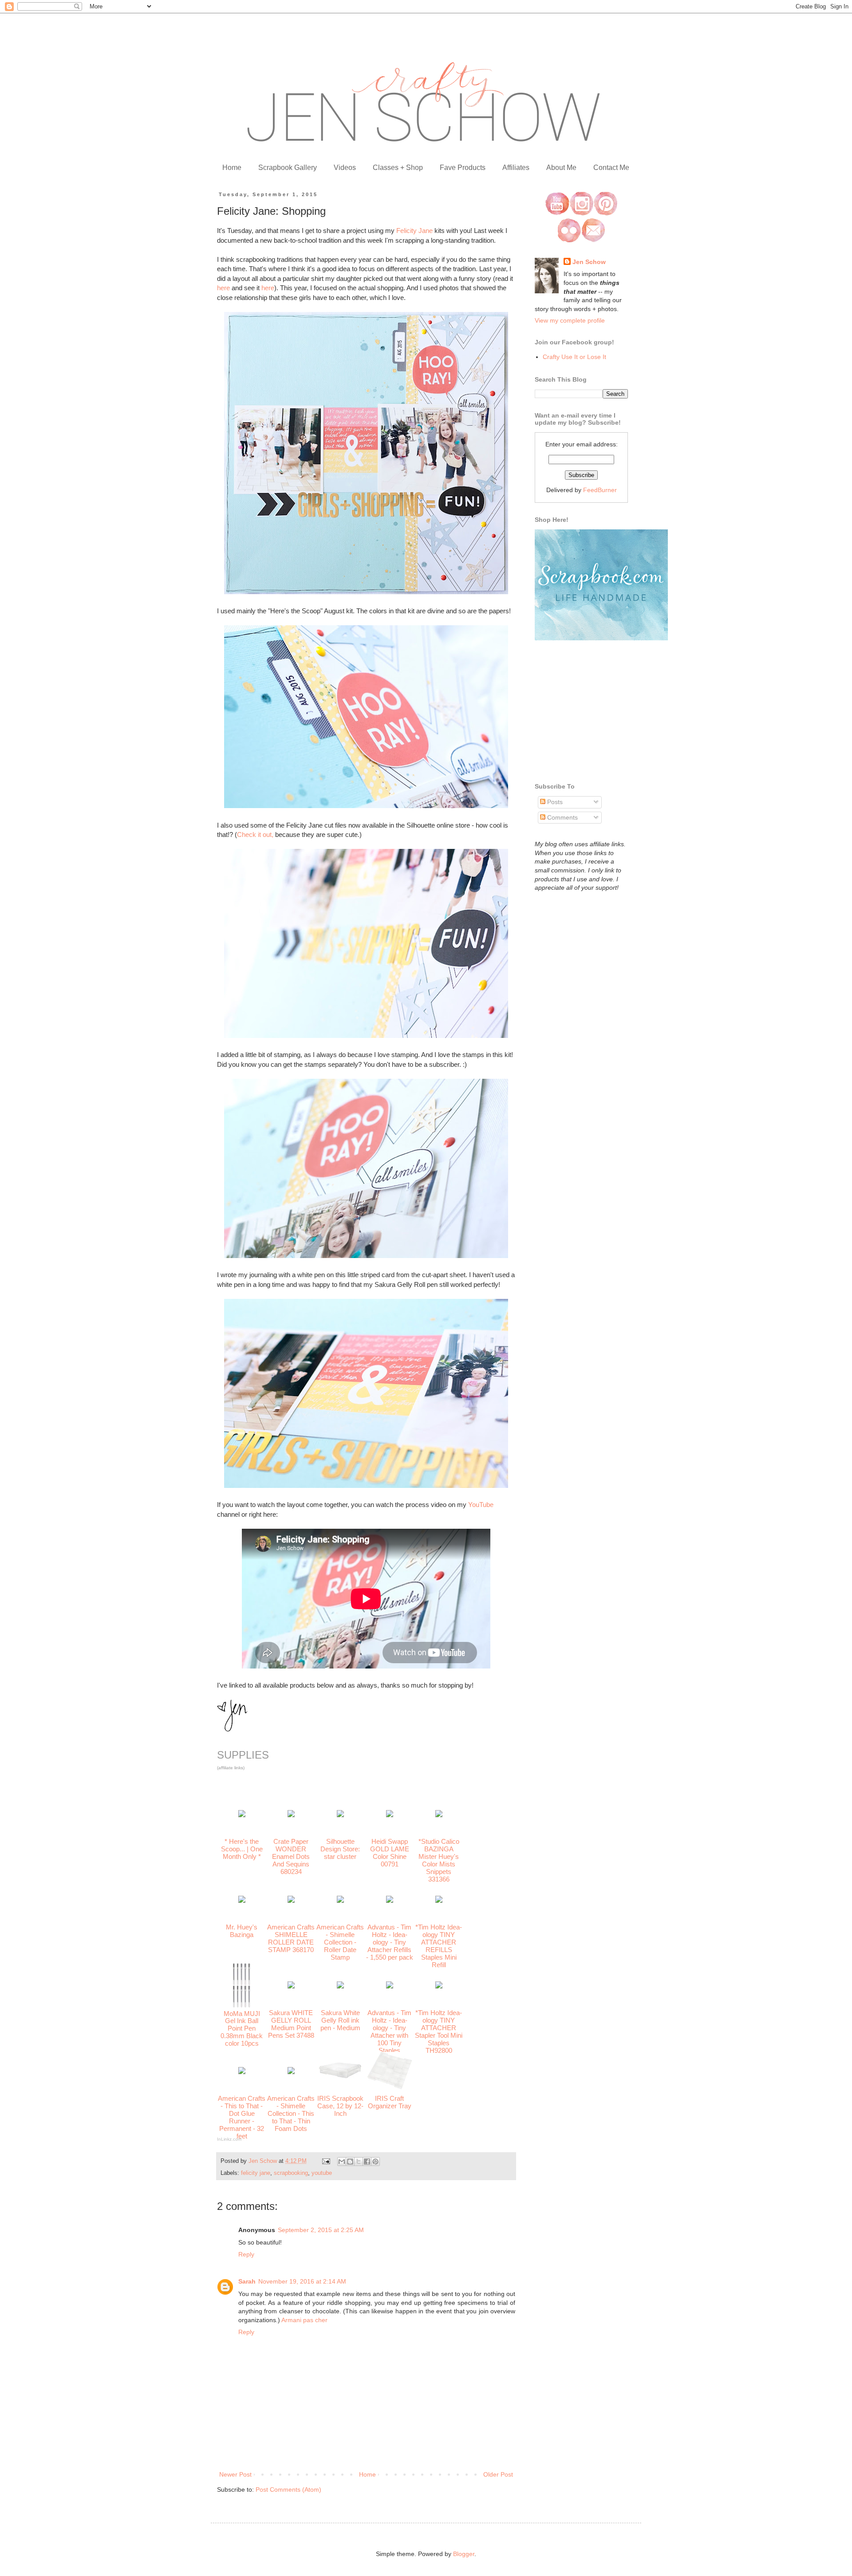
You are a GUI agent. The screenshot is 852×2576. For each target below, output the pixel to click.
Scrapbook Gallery (288, 168)
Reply (246, 2254)
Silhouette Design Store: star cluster (340, 1849)
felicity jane (256, 2173)
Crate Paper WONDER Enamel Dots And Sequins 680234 (291, 1856)
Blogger (464, 2554)
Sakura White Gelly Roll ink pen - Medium (340, 2020)
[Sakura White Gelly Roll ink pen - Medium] (340, 1986)
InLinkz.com (229, 2139)
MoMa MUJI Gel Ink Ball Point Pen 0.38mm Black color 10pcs (242, 2029)
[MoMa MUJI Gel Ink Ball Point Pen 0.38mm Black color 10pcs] (242, 2005)
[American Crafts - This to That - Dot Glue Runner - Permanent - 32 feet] (242, 2072)
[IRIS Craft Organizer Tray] (390, 2087)
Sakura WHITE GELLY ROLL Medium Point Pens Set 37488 (291, 2024)
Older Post (498, 2474)
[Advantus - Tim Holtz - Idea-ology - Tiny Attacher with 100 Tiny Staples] (390, 1986)
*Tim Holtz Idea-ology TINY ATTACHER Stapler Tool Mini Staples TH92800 (439, 2032)
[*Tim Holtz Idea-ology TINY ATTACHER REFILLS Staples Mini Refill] (439, 1900)
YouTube (481, 1505)
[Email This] (342, 2162)
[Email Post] (326, 2161)
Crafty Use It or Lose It (574, 357)
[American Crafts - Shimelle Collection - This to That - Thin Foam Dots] (291, 2072)
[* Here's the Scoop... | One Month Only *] (242, 1815)
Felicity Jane (414, 231)
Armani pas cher (304, 2320)
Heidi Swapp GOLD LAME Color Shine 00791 (390, 1853)
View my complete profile (570, 320)
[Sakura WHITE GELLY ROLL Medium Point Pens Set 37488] (291, 1986)
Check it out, (255, 834)
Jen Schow (589, 262)
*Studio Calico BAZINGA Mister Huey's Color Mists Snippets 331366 (439, 1860)
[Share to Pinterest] (375, 2162)
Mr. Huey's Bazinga (242, 1931)
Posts (554, 802)
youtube (322, 2173)
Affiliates (516, 168)
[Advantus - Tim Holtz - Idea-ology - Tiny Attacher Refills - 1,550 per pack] (390, 1900)
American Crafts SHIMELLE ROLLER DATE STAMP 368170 (291, 1938)
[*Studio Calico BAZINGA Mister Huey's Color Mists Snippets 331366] (439, 1815)
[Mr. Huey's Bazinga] (242, 1900)
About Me (561, 168)
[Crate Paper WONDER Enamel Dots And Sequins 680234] (291, 1815)
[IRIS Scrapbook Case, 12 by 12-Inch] (340, 2077)
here (223, 288)
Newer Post (235, 2474)
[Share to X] (359, 2162)
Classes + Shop (398, 168)
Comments (562, 817)
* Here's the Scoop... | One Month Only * (242, 1849)
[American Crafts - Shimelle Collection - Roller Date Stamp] (340, 1900)
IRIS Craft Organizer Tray (390, 2102)
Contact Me (611, 168)
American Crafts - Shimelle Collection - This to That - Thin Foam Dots (291, 2113)
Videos (345, 168)
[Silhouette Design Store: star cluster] (340, 1815)
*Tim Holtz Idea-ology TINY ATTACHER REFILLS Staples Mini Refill (439, 1946)
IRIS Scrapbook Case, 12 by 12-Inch (340, 2106)
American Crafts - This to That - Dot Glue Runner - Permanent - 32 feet (242, 2117)
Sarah (247, 2281)
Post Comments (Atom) (288, 2489)
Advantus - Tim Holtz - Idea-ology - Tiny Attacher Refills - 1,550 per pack (390, 1942)
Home (232, 168)
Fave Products (463, 168)
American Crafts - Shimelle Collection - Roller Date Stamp (340, 1942)
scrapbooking (291, 2173)
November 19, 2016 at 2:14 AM (302, 2281)
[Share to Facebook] (367, 2162)
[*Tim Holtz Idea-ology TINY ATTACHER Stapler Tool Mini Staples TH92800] (439, 1986)
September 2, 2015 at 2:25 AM (321, 2230)
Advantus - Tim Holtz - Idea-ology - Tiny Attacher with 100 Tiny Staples (389, 2032)
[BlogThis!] (350, 2162)
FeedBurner (600, 490)
